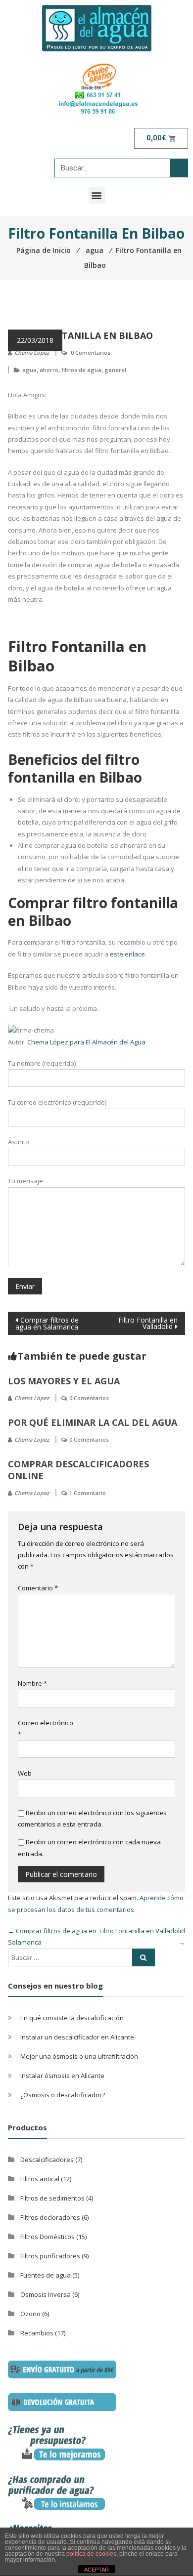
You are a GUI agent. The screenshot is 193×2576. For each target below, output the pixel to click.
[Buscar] (179, 168)
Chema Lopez (32, 353)
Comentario (38, 1588)
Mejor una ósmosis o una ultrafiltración (79, 2056)
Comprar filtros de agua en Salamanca (47, 1323)
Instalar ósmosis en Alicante (62, 2076)
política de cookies (91, 2554)
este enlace (127, 954)
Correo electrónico (46, 1728)
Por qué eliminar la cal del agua (93, 1422)
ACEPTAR (96, 2570)
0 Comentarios (91, 353)
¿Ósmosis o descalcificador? (63, 2095)
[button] (97, 195)
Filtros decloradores (50, 2217)
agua (29, 370)
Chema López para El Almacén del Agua (86, 1042)
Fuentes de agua (46, 2275)
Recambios (37, 2333)
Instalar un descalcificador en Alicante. (78, 2037)
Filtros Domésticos (48, 2237)
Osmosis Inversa (46, 2294)
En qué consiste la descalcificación (72, 2018)
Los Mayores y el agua (64, 1381)
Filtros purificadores (50, 2256)
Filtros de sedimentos (52, 2198)
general (115, 370)
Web (25, 1773)
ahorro (49, 370)
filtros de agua (81, 370)
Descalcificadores (47, 2160)
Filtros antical (40, 2179)
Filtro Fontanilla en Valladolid (148, 1323)
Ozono (30, 2314)
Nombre (32, 1683)
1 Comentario (88, 1493)
